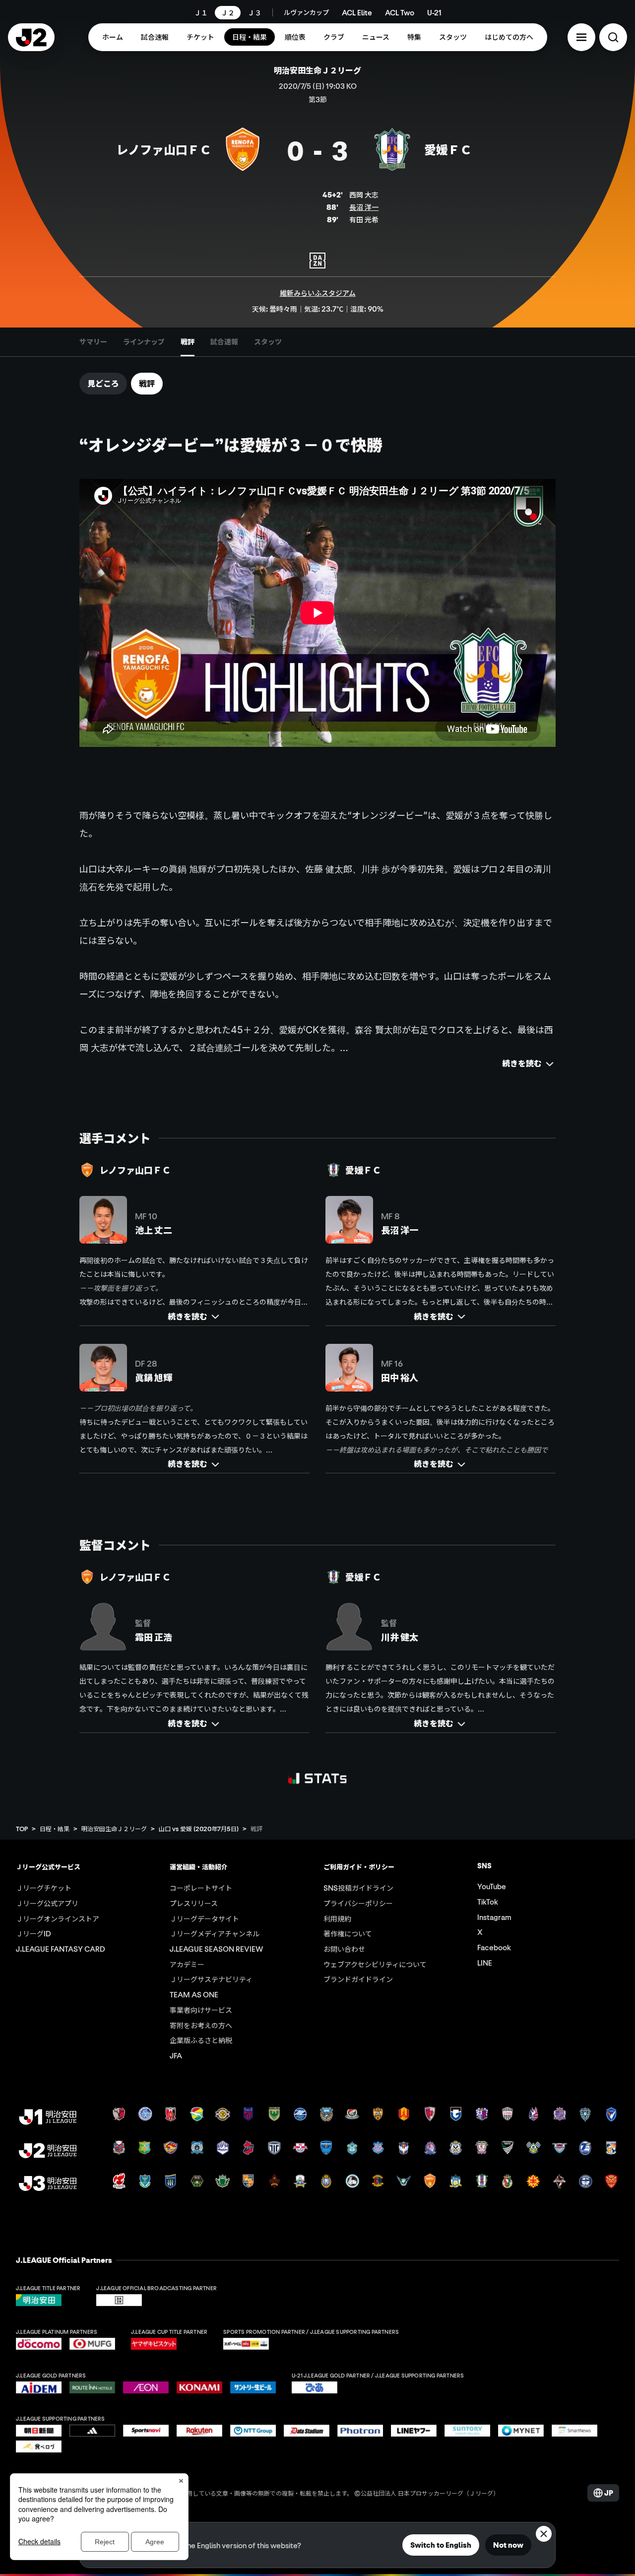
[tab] (93, 342)
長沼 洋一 (364, 207)
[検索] (613, 37)
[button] (581, 37)
